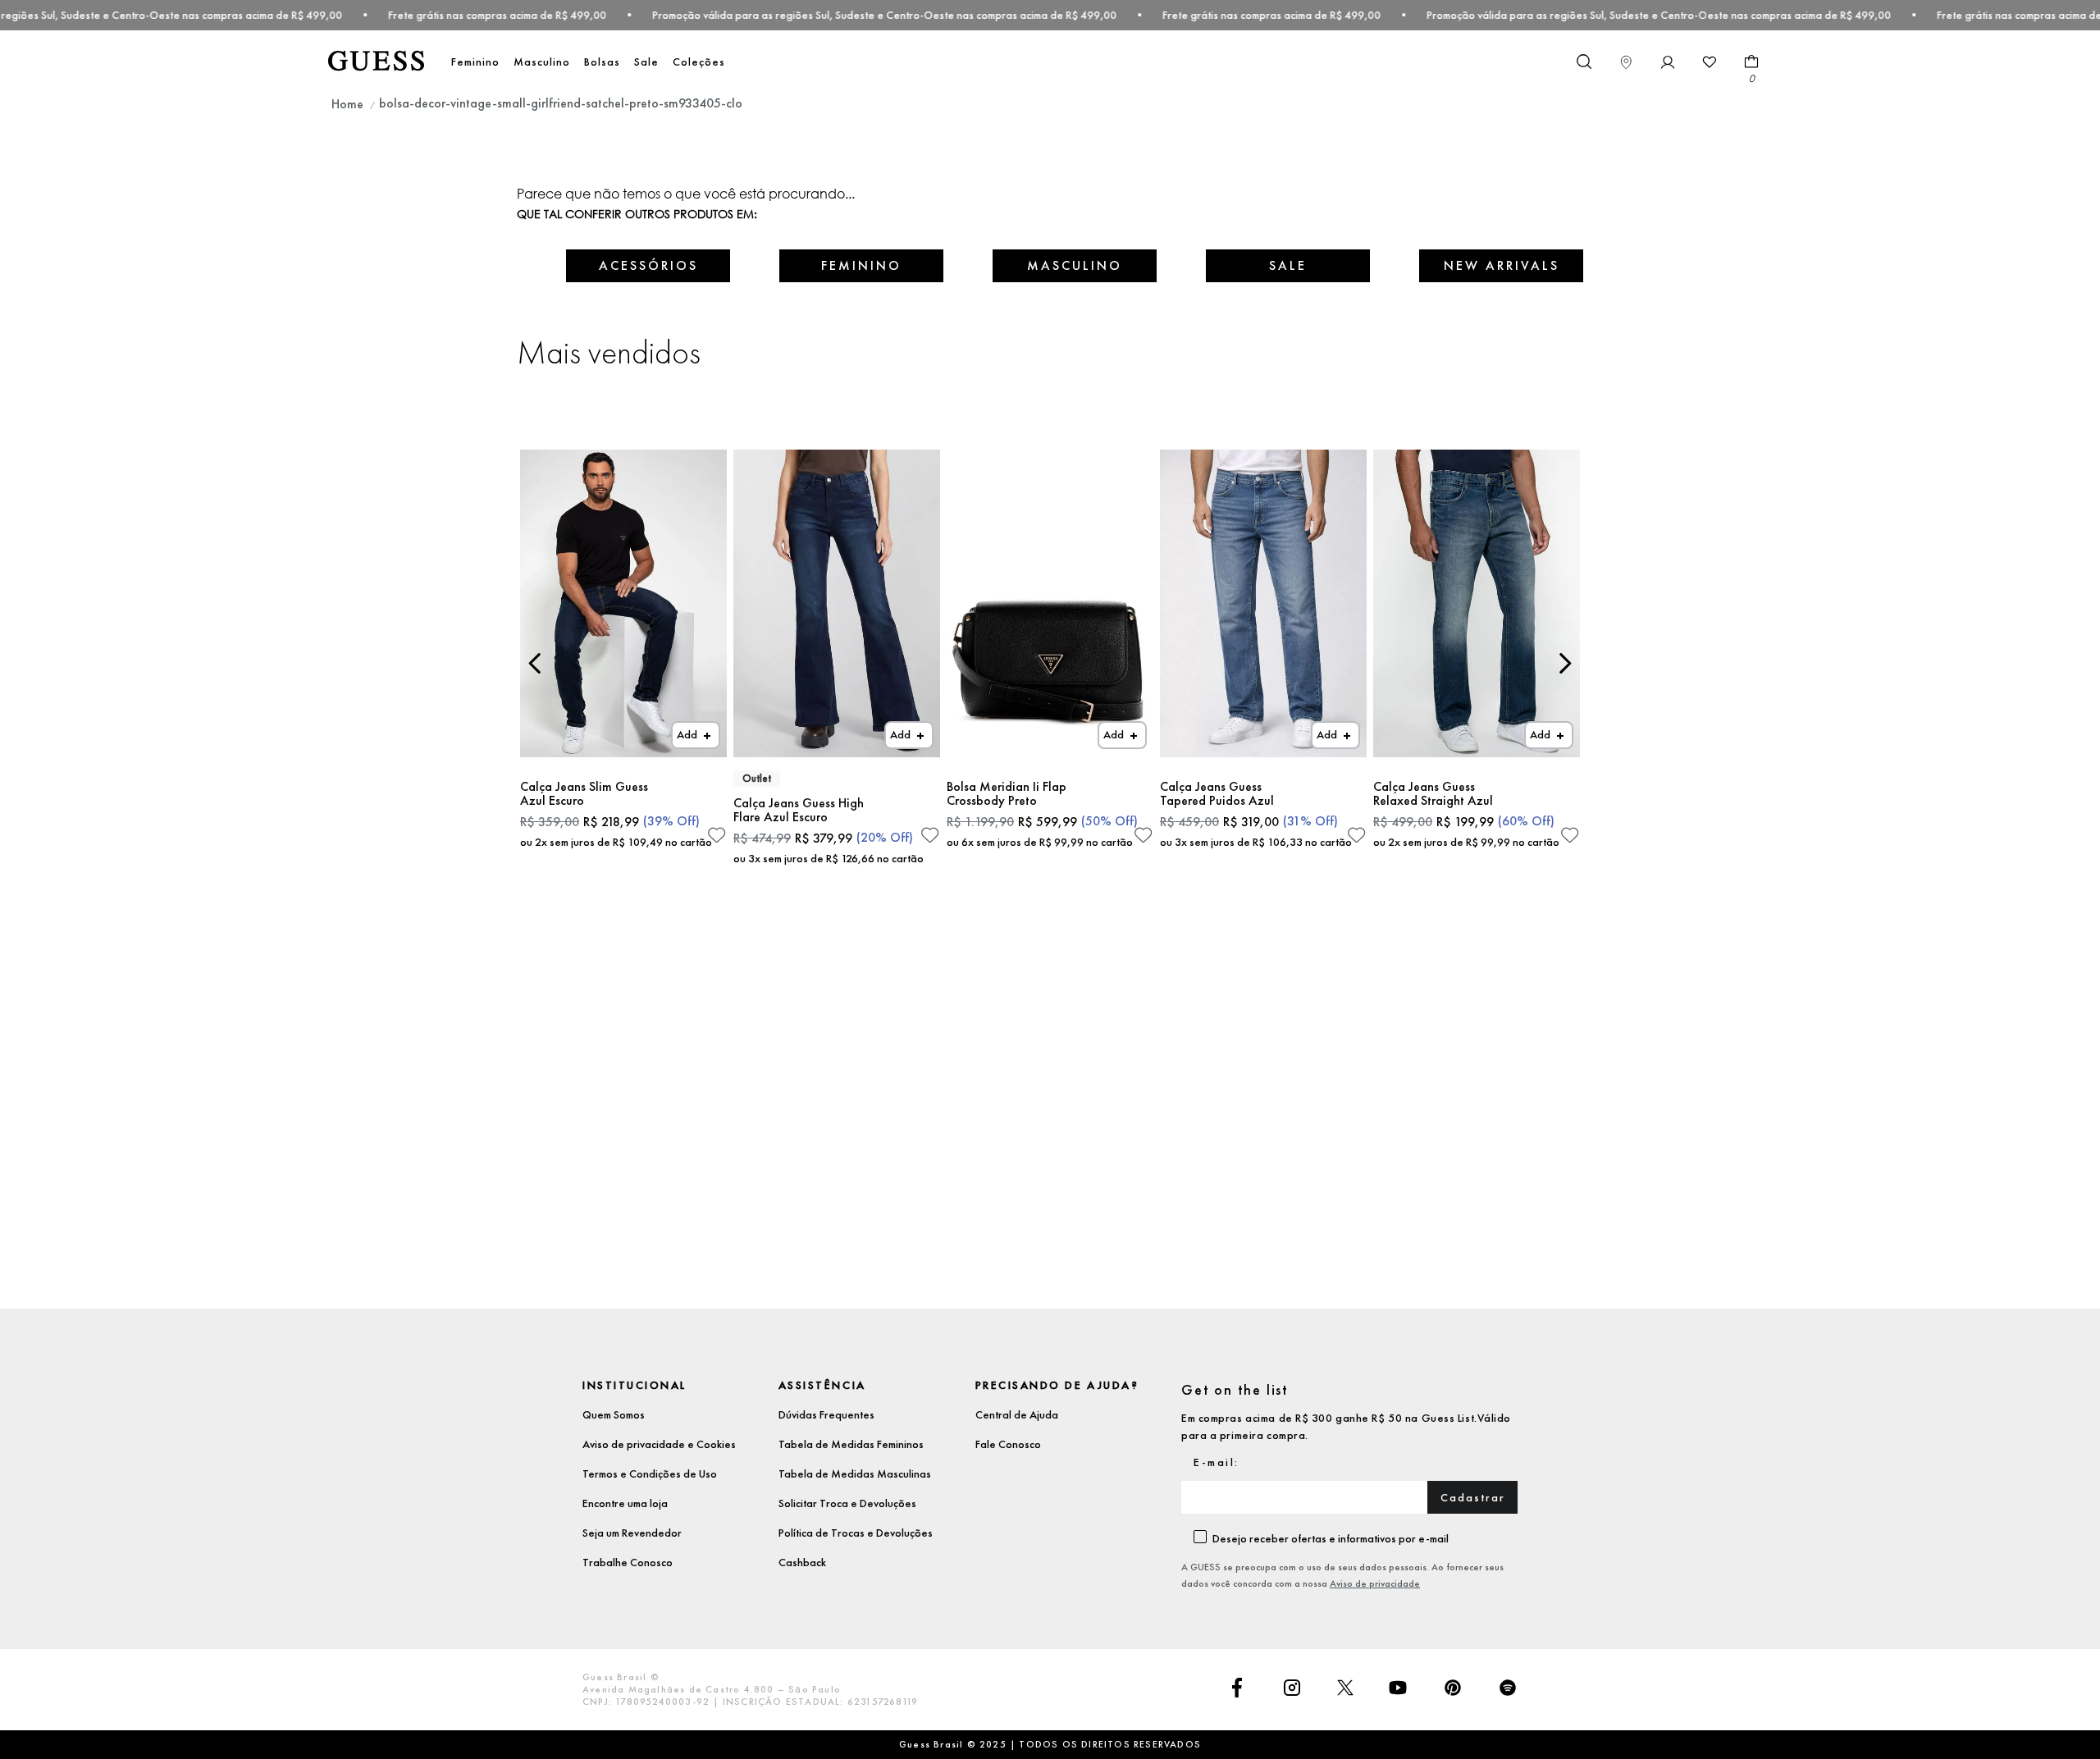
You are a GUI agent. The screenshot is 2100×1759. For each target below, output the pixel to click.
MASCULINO (1075, 265)
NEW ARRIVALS (1502, 265)
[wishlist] (1710, 62)
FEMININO (861, 265)
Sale (646, 62)
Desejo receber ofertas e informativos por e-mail (1331, 1538)
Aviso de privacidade (1375, 1583)
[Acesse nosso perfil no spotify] (1508, 1689)
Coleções (699, 62)
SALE (1288, 265)
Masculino (542, 62)
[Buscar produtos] (1583, 61)
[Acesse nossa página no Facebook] (1237, 1689)
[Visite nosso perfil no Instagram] (1292, 1689)
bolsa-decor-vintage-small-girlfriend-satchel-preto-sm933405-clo (561, 103)
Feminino (475, 62)
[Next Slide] (1565, 663)
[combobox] (1583, 62)
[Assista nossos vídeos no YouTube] (1398, 1689)
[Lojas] (1626, 62)
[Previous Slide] (535, 663)
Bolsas (602, 62)
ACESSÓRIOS (648, 265)
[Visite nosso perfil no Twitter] (1345, 1689)
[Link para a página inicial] (347, 104)
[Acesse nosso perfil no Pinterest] (1453, 1689)
